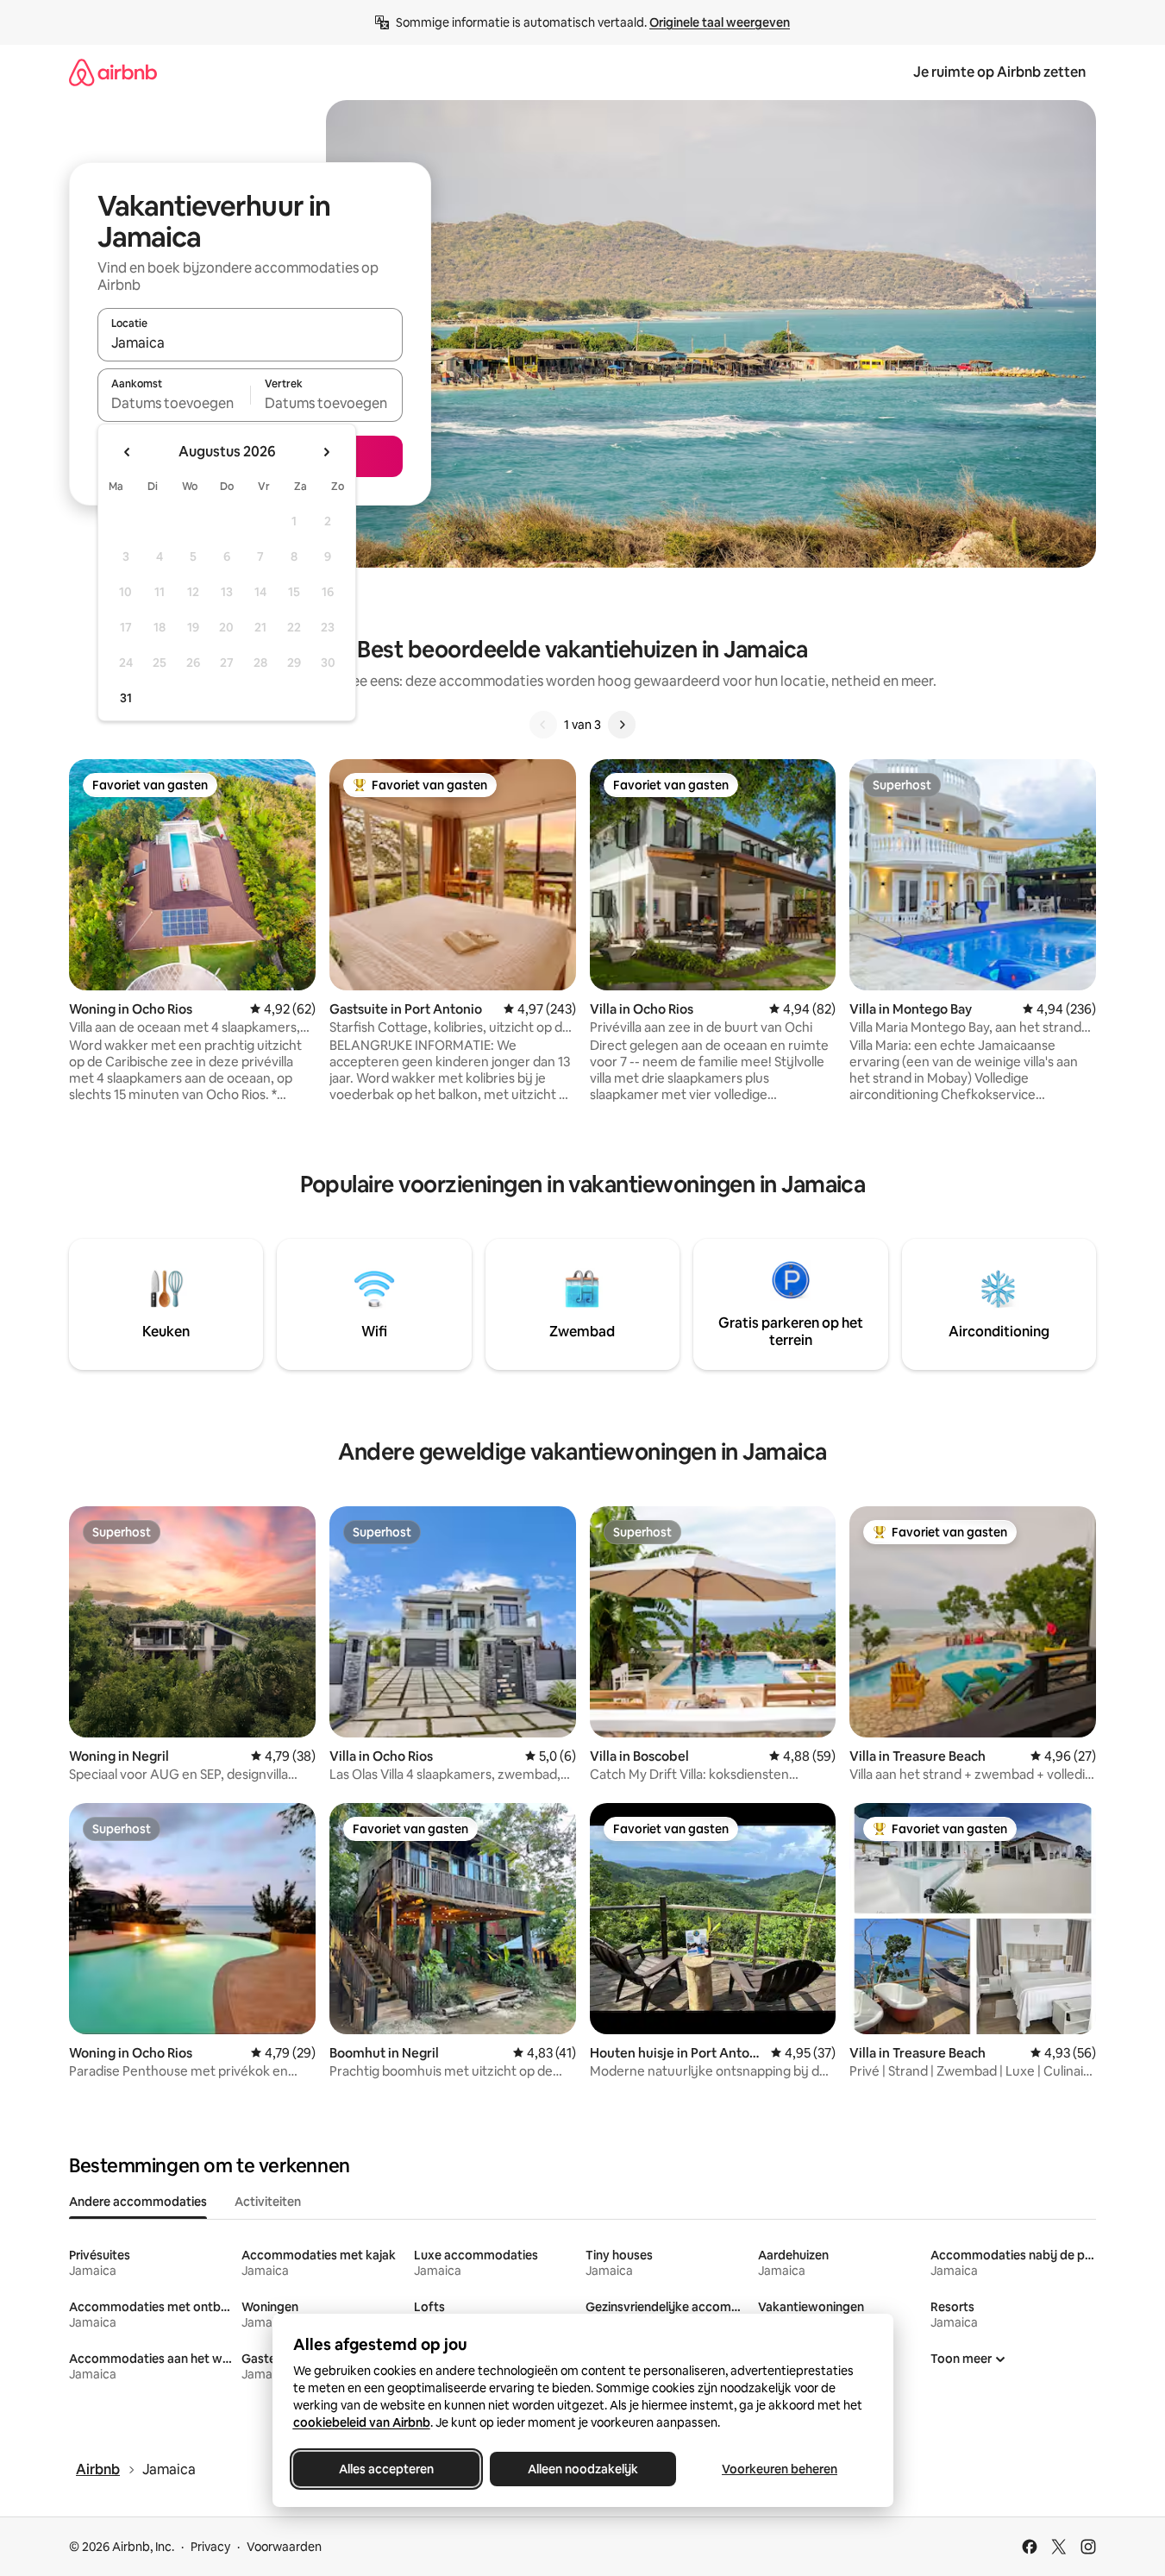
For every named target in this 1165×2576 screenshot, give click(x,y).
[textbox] (174, 403)
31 (126, 698)
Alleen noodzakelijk (583, 2469)
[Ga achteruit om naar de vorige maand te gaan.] (128, 452)
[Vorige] (543, 725)
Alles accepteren (386, 2469)
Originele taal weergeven (720, 22)
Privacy (210, 2547)
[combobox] (250, 342)
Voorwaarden (284, 2547)
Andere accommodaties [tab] (138, 2202)
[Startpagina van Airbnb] (113, 72)
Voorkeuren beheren (780, 2469)
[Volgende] (622, 725)
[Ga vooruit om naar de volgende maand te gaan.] (326, 452)
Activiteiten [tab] (268, 2202)
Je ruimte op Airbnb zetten (999, 72)
